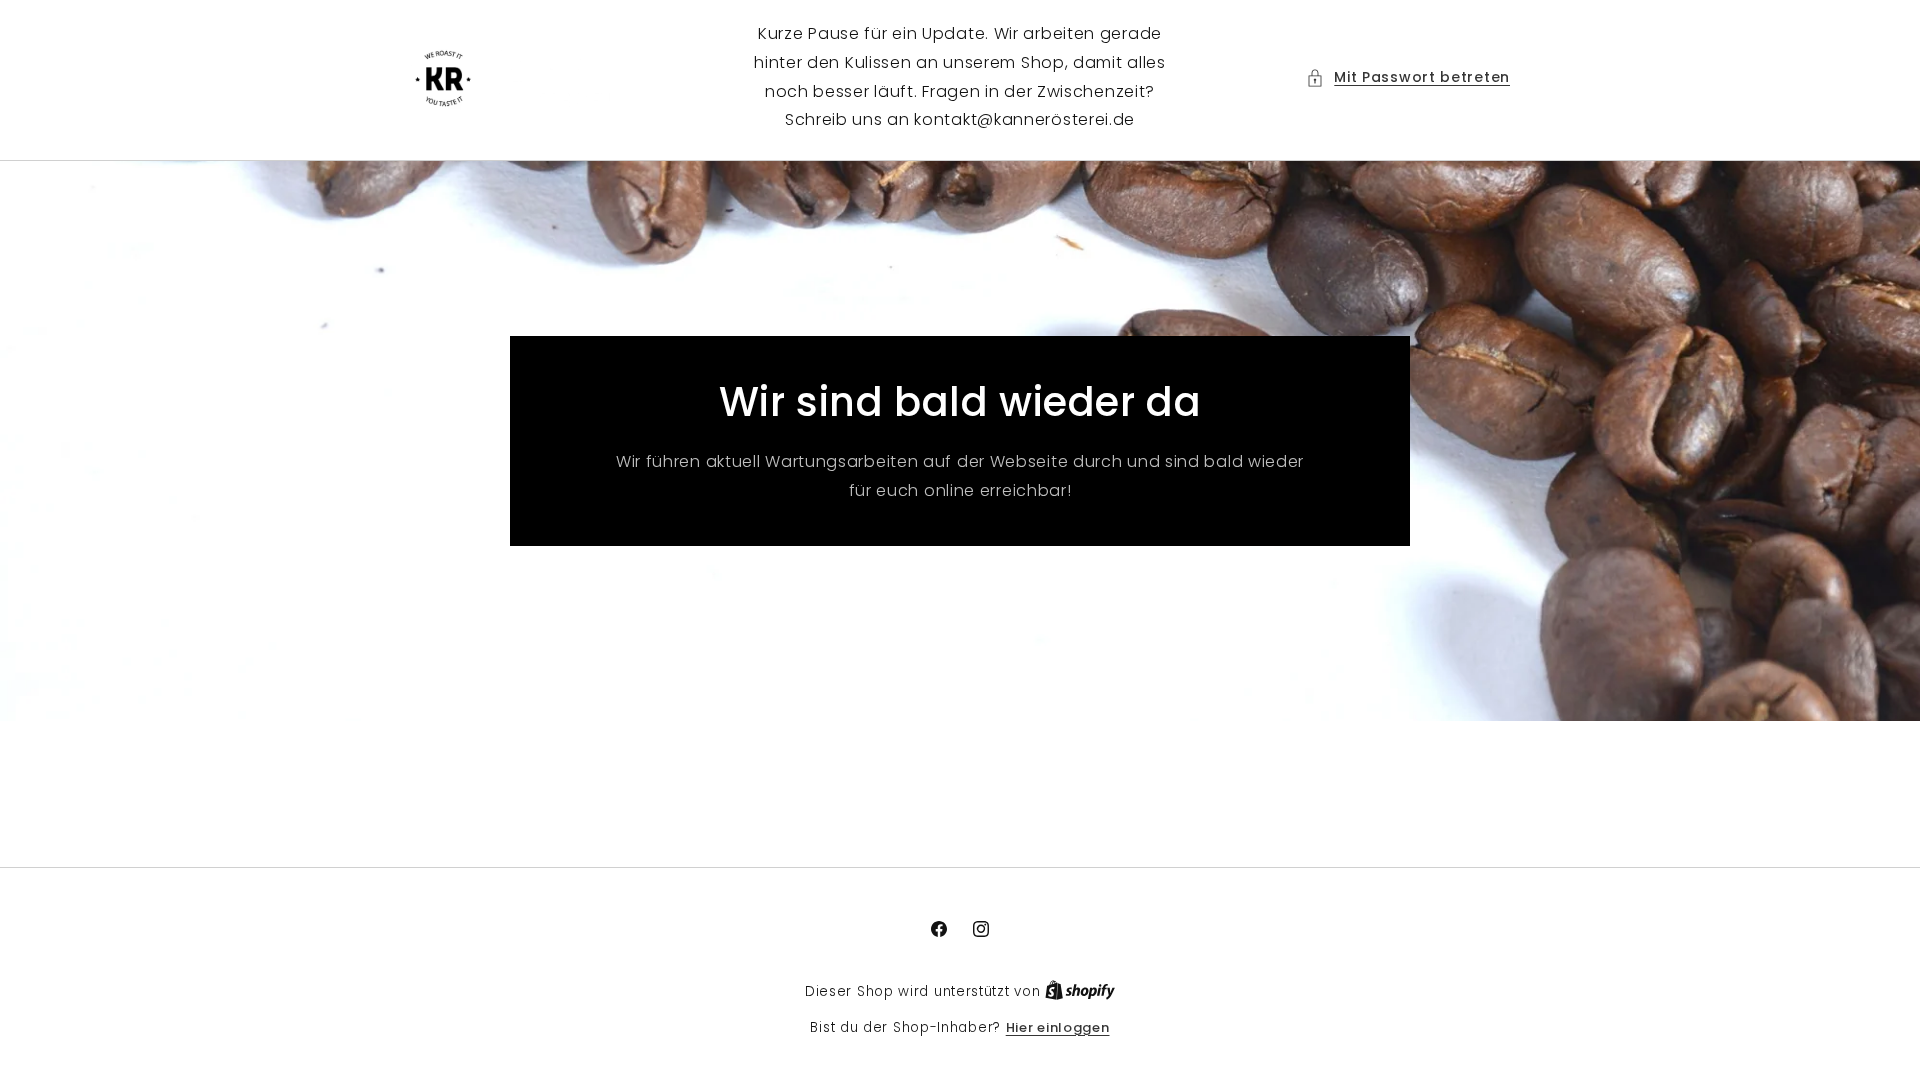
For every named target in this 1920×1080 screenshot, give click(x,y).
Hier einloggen (1058, 1027)
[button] (1408, 77)
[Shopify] (1080, 991)
